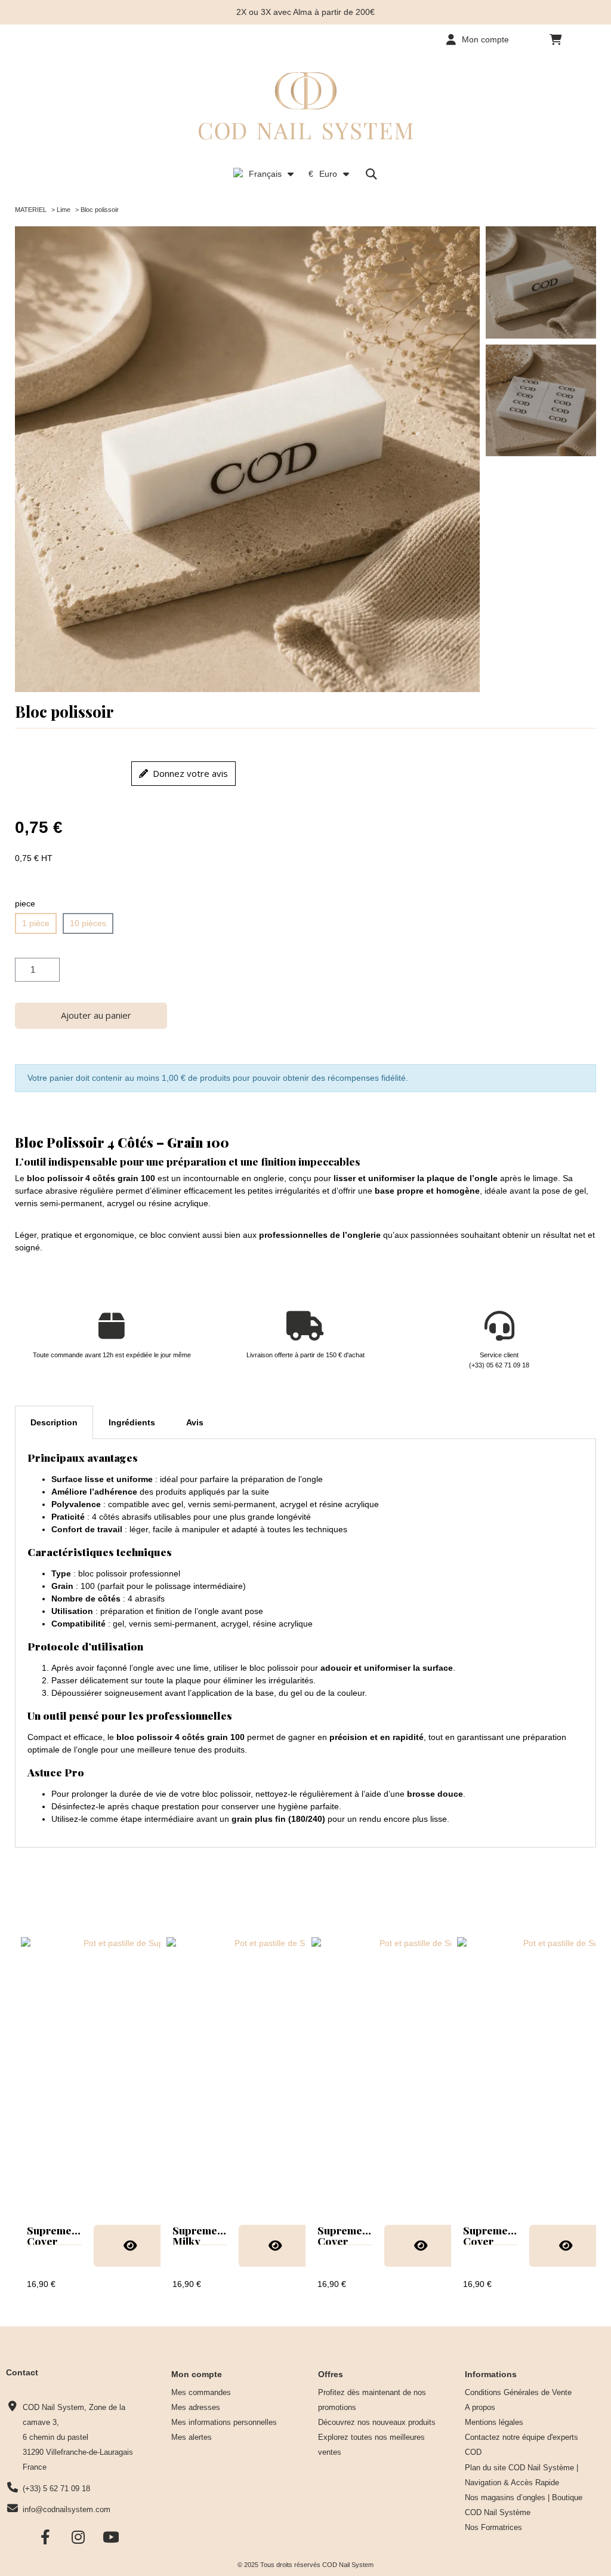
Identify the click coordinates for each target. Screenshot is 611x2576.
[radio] (36, 923)
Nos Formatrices (493, 2528)
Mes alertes (192, 2437)
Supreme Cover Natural (49, 2240)
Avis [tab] (195, 1422)
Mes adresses (196, 2408)
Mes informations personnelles (224, 2423)
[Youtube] (111, 2537)
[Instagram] (78, 2537)
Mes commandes (201, 2393)
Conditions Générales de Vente (518, 2393)
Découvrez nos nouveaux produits (377, 2423)
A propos (480, 2408)
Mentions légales (494, 2423)
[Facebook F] (46, 2537)
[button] (556, 39)
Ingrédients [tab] (132, 1422)
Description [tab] (54, 1422)
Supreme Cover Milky (485, 2240)
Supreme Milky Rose (195, 2240)
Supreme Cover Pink (340, 2240)
